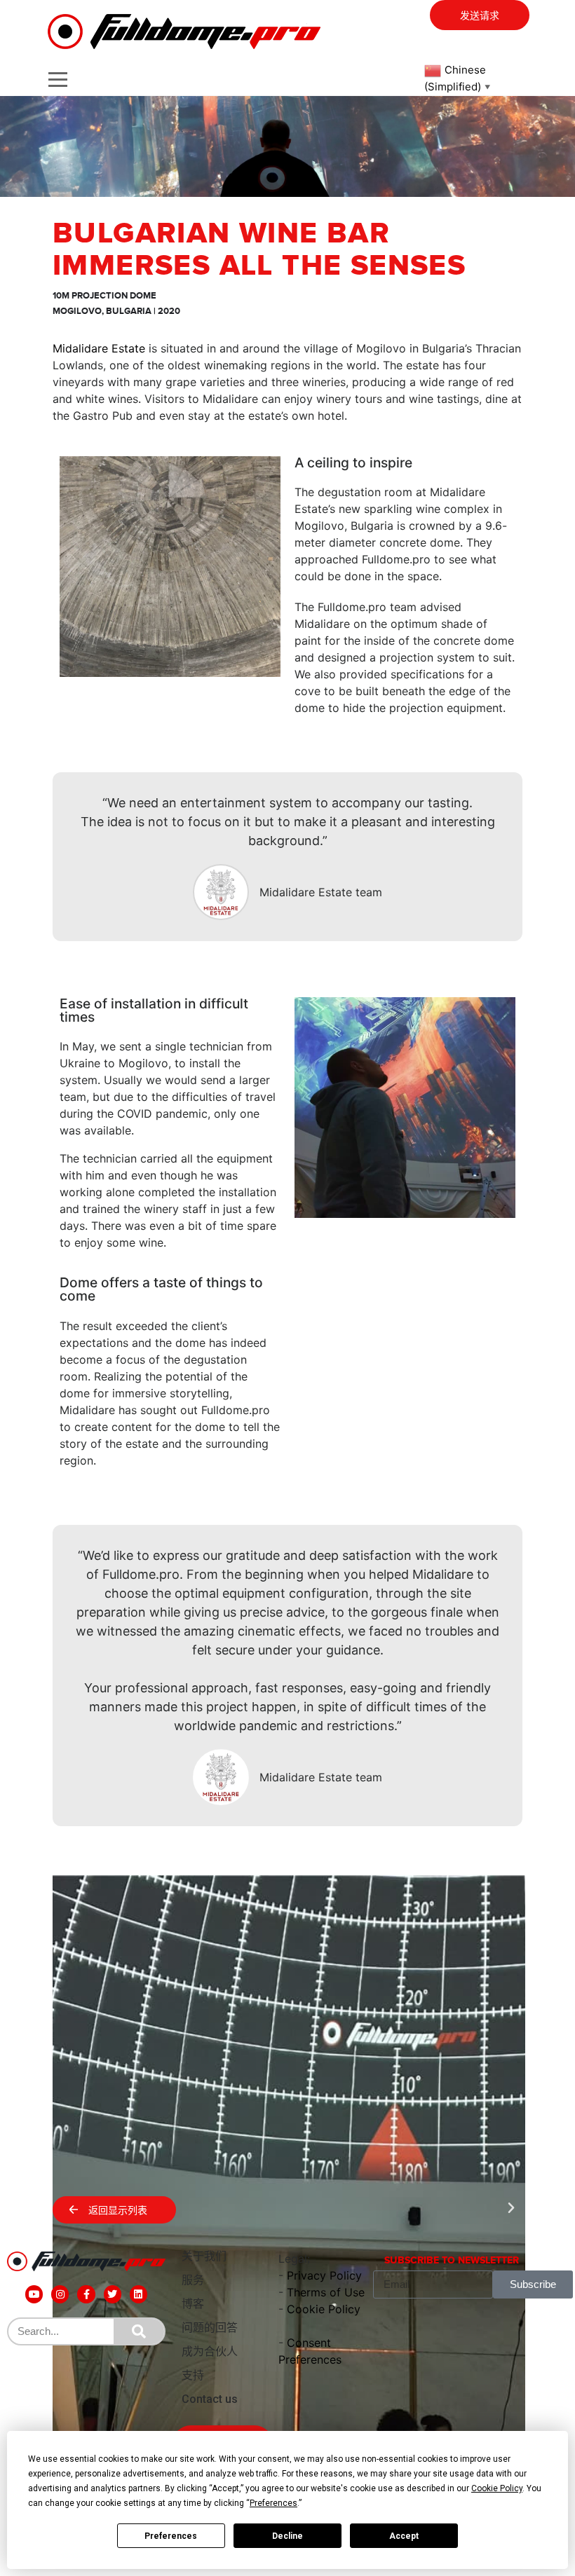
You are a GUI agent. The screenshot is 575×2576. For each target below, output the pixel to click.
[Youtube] (34, 2294)
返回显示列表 (118, 2211)
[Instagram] (60, 2294)
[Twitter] (113, 2294)
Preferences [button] (273, 2503)
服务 (193, 2280)
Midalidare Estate (99, 348)
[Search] (139, 2331)
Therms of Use (326, 2292)
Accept (404, 2536)
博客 (193, 2304)
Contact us (210, 2399)
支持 (193, 2375)
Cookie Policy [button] (497, 2488)
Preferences (171, 2536)
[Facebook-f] (86, 2294)
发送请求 (480, 16)
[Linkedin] (138, 2294)
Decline (287, 2536)
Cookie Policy (324, 2309)
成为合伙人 (210, 2351)
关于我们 (204, 2256)
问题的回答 (210, 2328)
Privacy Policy (324, 2275)
